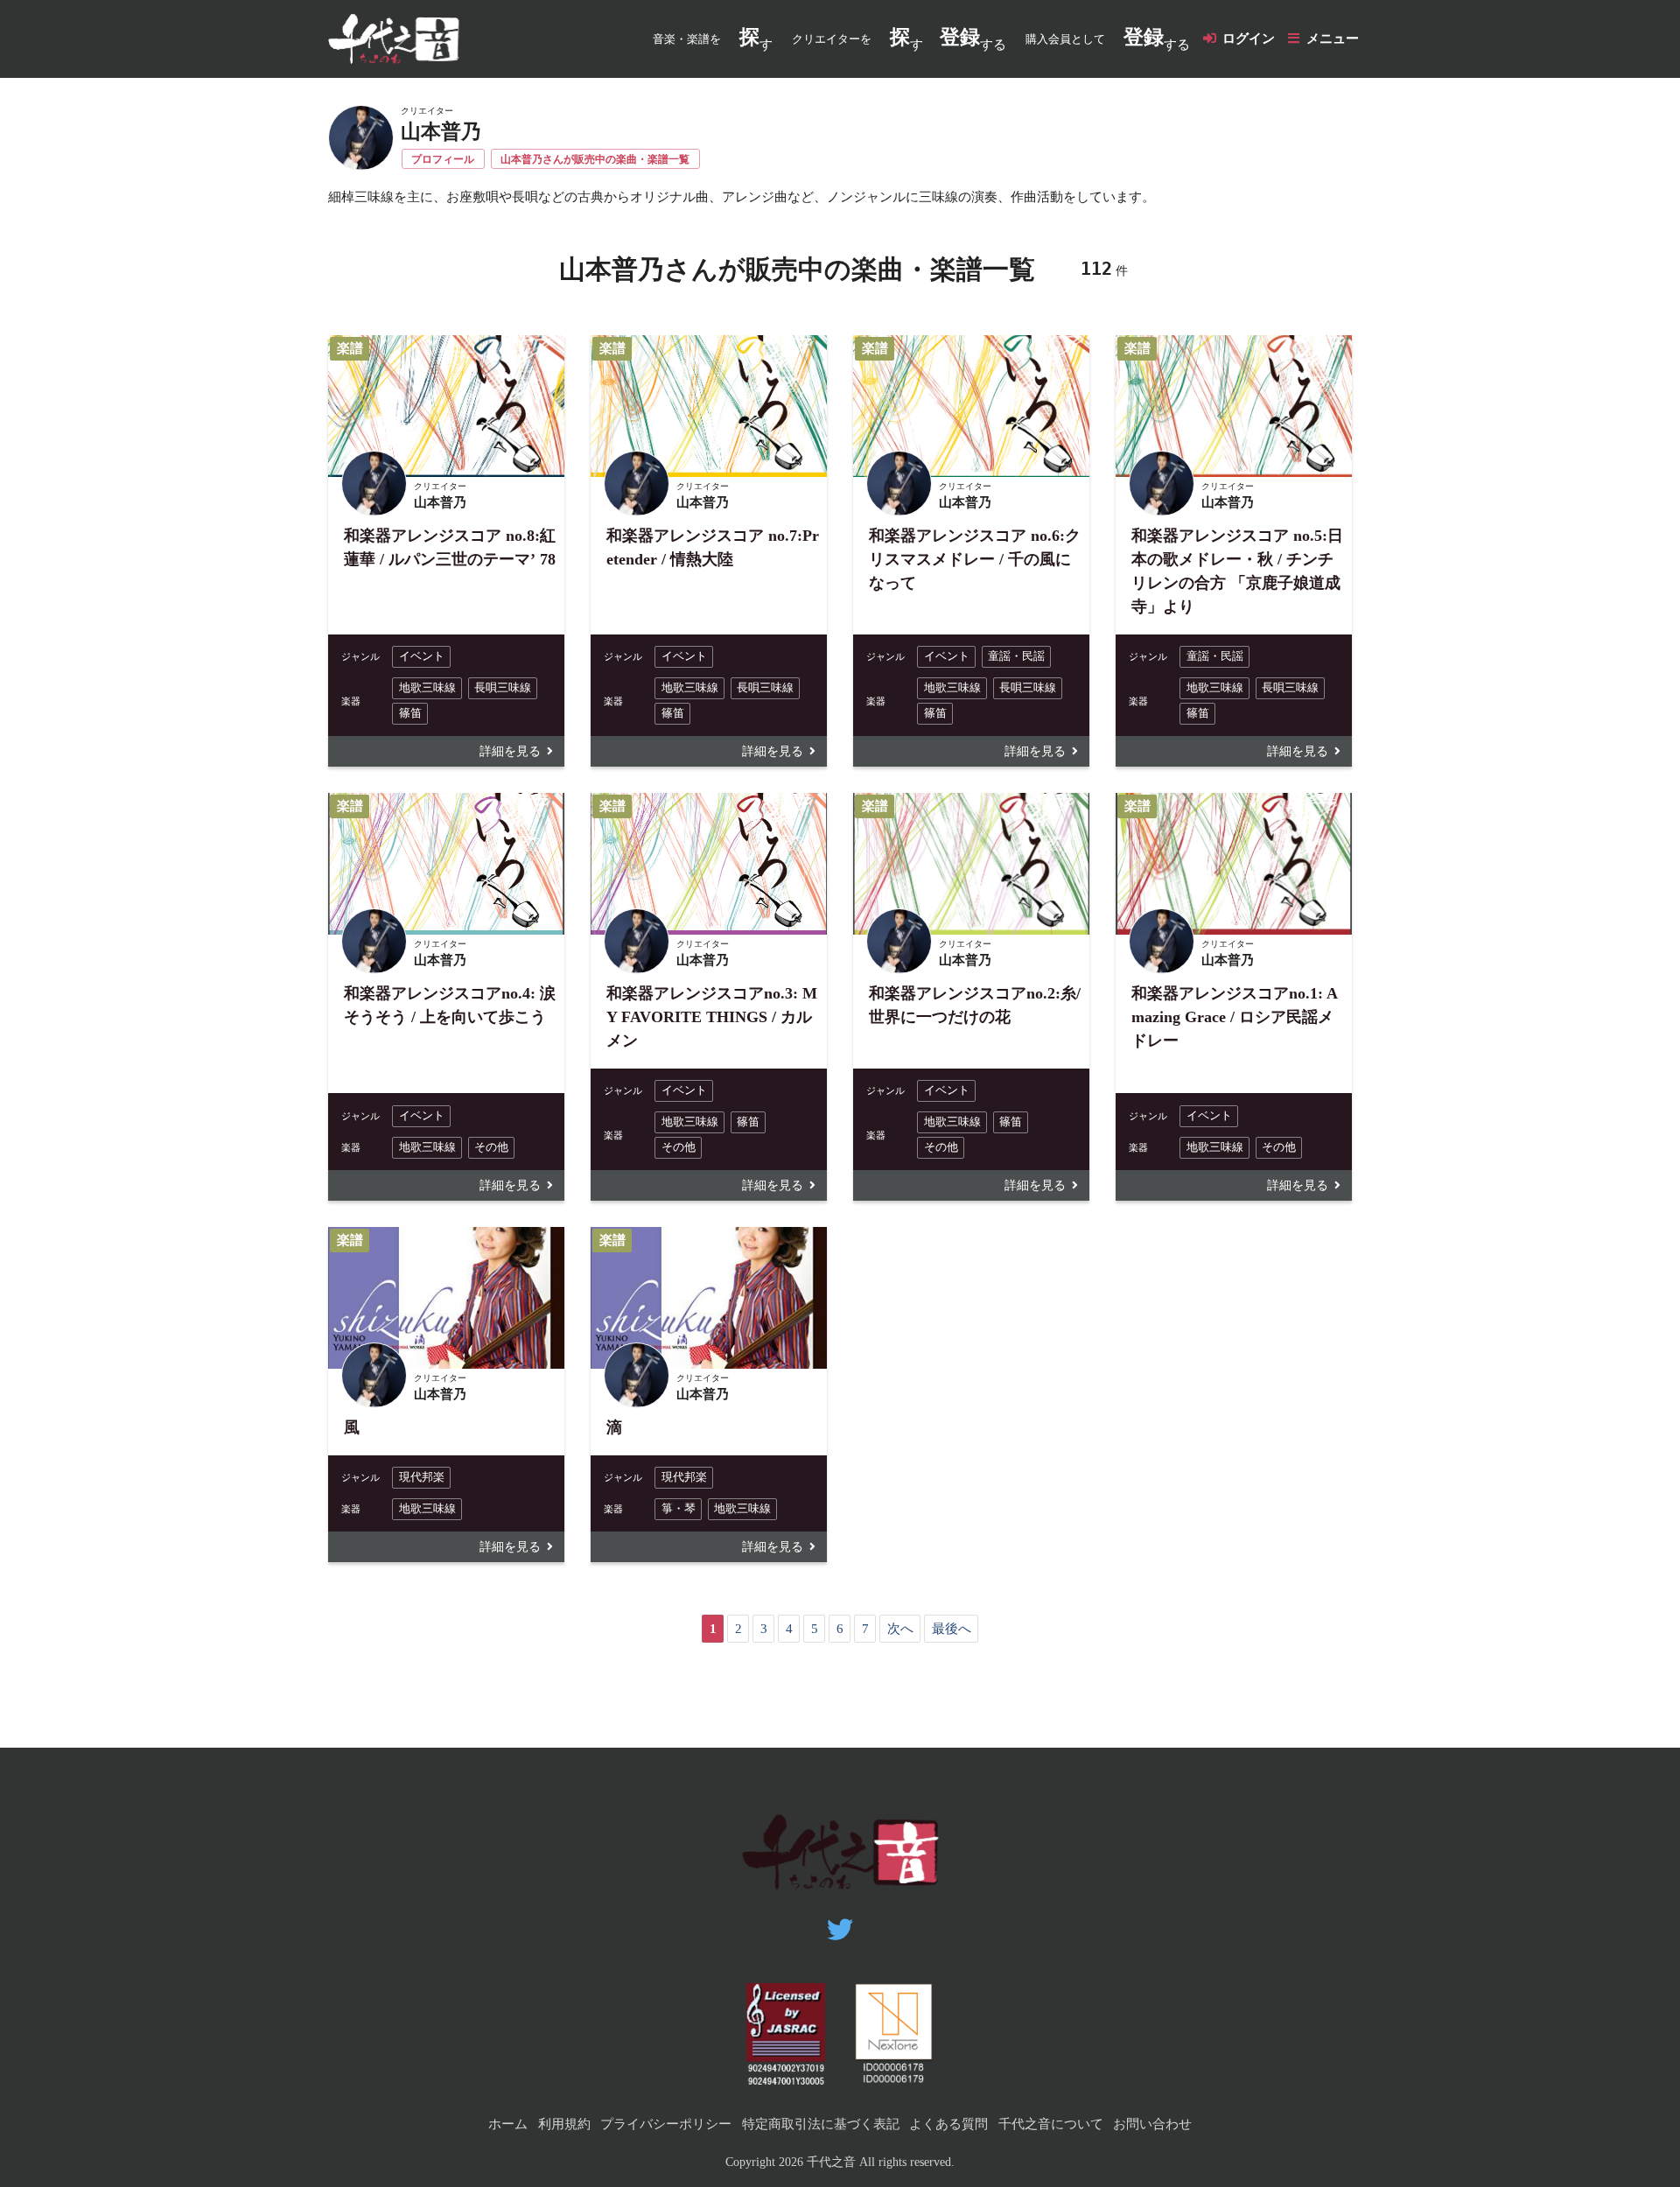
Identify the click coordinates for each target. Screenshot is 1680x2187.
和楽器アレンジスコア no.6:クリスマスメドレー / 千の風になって (975, 559)
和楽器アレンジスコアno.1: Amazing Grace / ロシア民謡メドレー (1235, 1017)
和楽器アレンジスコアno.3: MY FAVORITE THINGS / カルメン (712, 1017)
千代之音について (1051, 2124)
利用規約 (564, 2124)
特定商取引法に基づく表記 (821, 2124)
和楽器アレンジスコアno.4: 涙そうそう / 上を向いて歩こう (450, 1005)
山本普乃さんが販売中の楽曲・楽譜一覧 (595, 159)
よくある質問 (948, 2124)
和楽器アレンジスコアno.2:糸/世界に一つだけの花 (975, 1005)
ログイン (1249, 39)
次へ (900, 1629)
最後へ (952, 1629)
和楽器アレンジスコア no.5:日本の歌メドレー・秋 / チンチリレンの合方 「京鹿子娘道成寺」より (1237, 571)
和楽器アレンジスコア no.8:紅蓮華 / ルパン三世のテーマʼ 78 (450, 547)
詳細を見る (510, 751)
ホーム (508, 2124)
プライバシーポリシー (666, 2124)
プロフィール (443, 159)
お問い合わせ (1152, 2124)
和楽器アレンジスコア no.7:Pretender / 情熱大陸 (713, 547)
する (973, 39)
